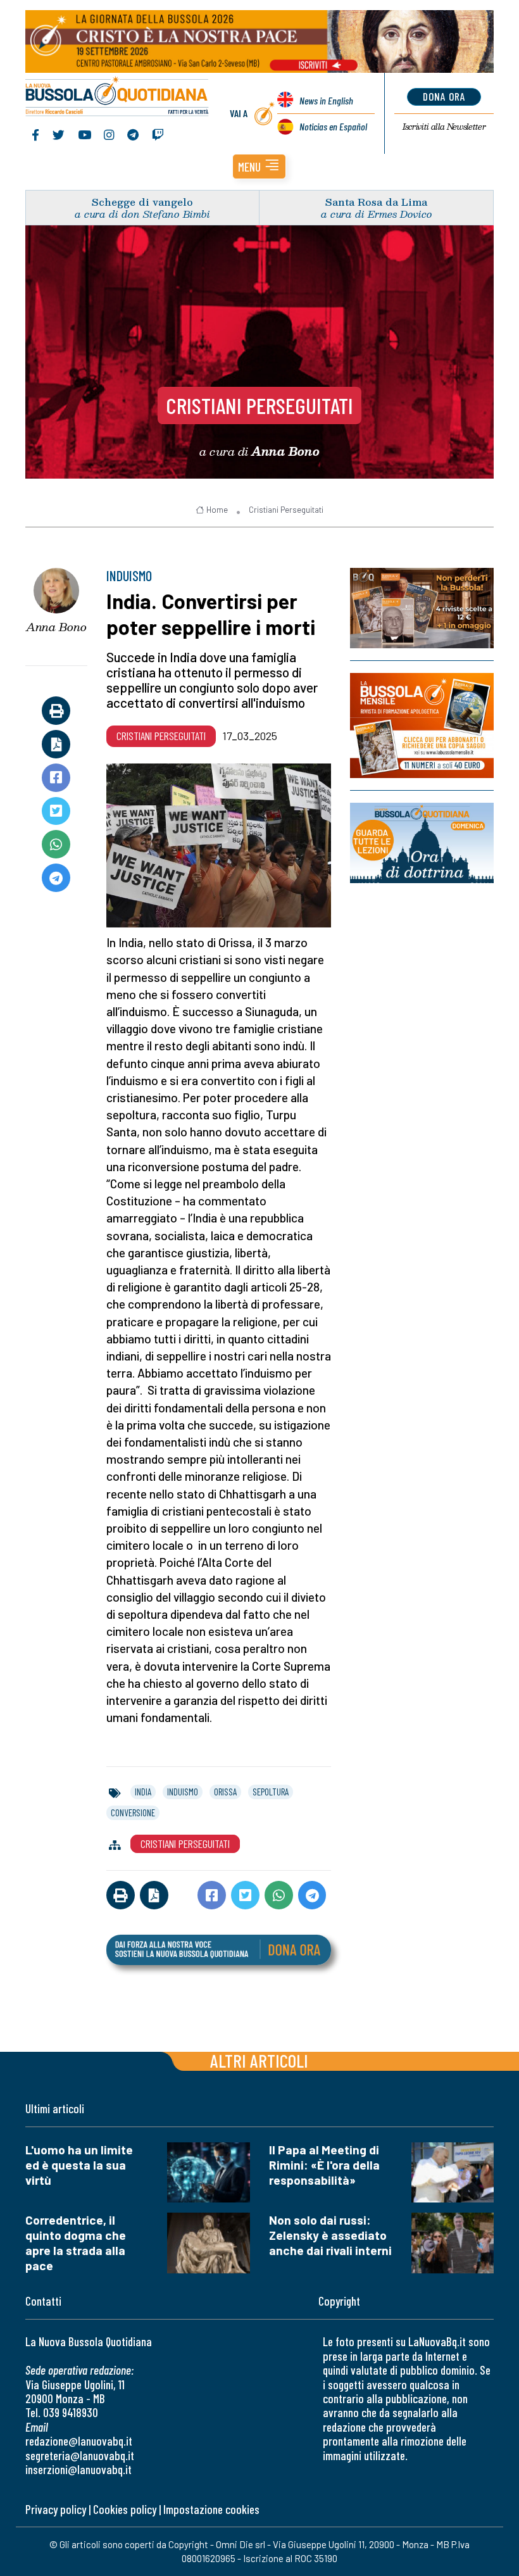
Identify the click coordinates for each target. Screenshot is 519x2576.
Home (217, 510)
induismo (183, 1792)
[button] (259, 166)
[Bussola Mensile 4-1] (422, 608)
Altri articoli (259, 2060)
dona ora (444, 96)
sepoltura (271, 1792)
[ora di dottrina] (422, 843)
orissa (225, 1792)
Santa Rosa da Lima (376, 202)
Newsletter (444, 127)
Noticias (333, 126)
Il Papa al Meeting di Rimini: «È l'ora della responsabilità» (324, 2165)
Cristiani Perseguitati (259, 405)
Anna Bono (56, 627)
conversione (133, 1813)
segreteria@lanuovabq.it (80, 2455)
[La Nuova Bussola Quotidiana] (117, 97)
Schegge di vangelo (142, 202)
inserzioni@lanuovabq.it (78, 2469)
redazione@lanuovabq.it (79, 2441)
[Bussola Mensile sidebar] (422, 726)
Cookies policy (125, 2509)
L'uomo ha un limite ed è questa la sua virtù (79, 2165)
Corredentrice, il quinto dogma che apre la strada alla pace (76, 2243)
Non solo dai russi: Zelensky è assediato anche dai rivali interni (330, 2235)
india (143, 1792)
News (326, 100)
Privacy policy (56, 2509)
